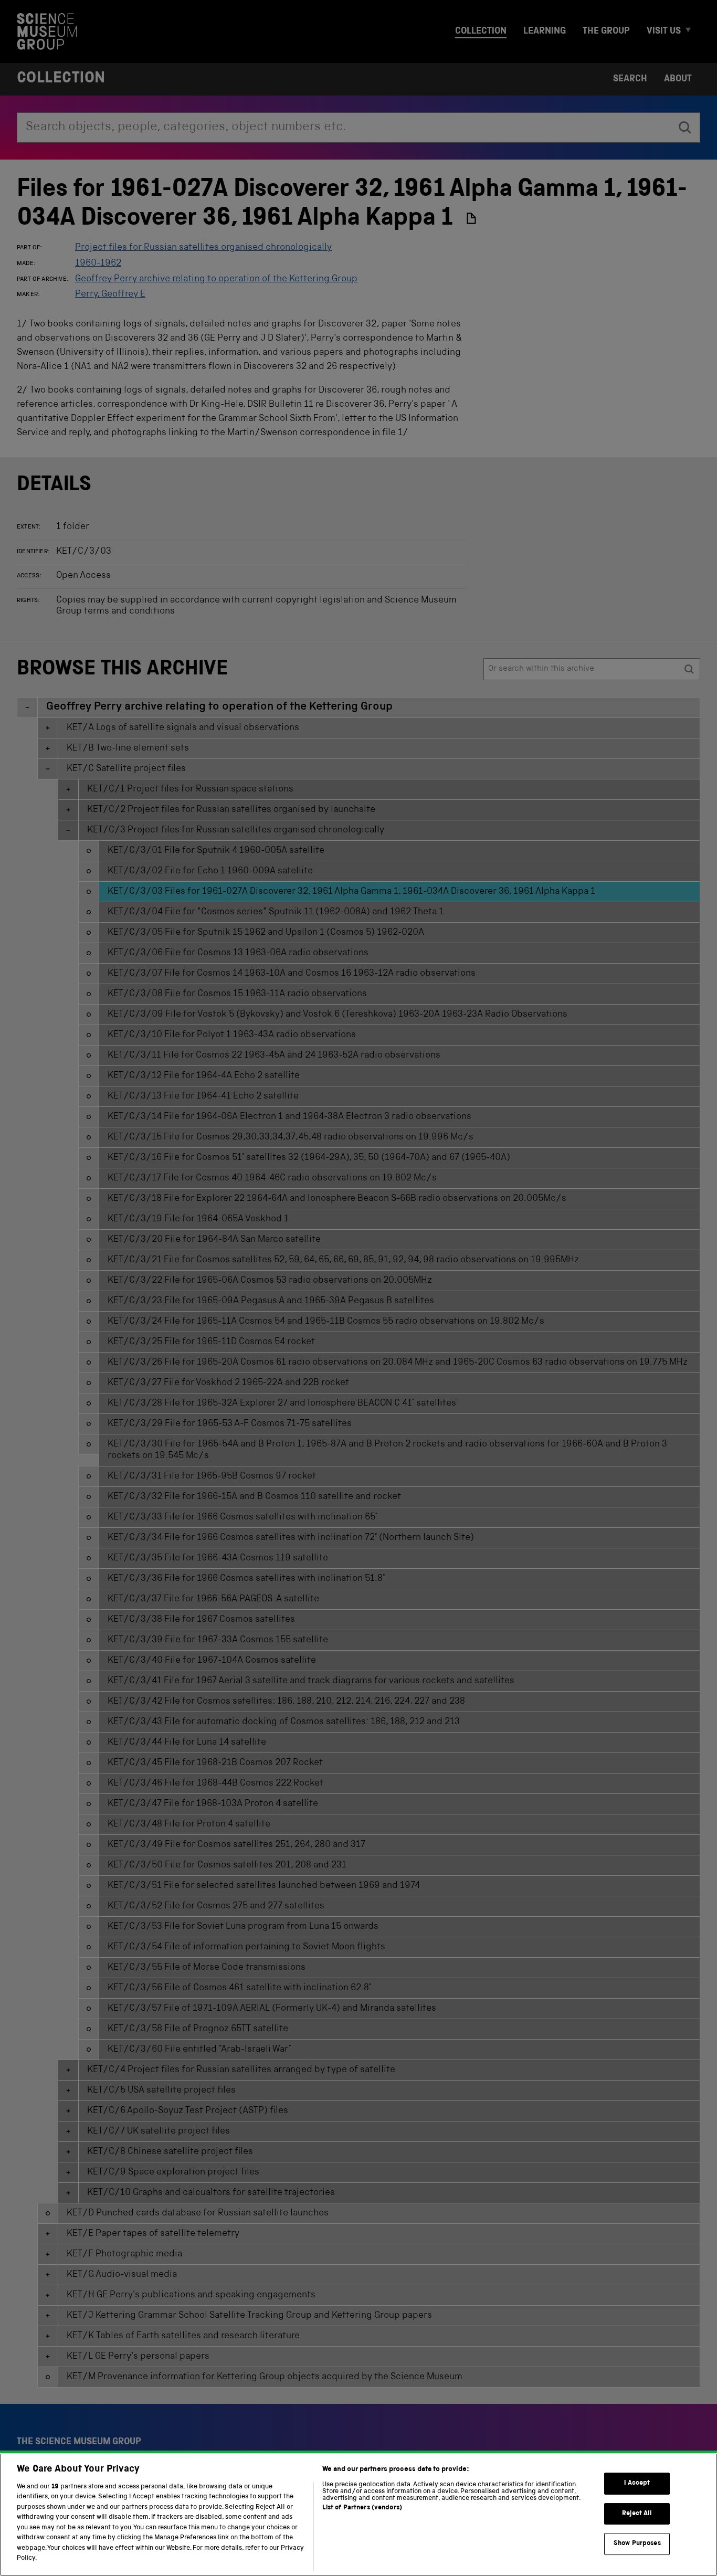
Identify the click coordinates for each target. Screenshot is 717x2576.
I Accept (637, 2483)
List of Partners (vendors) (362, 2508)
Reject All (637, 2514)
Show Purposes (637, 2544)
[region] (358, 2515)
